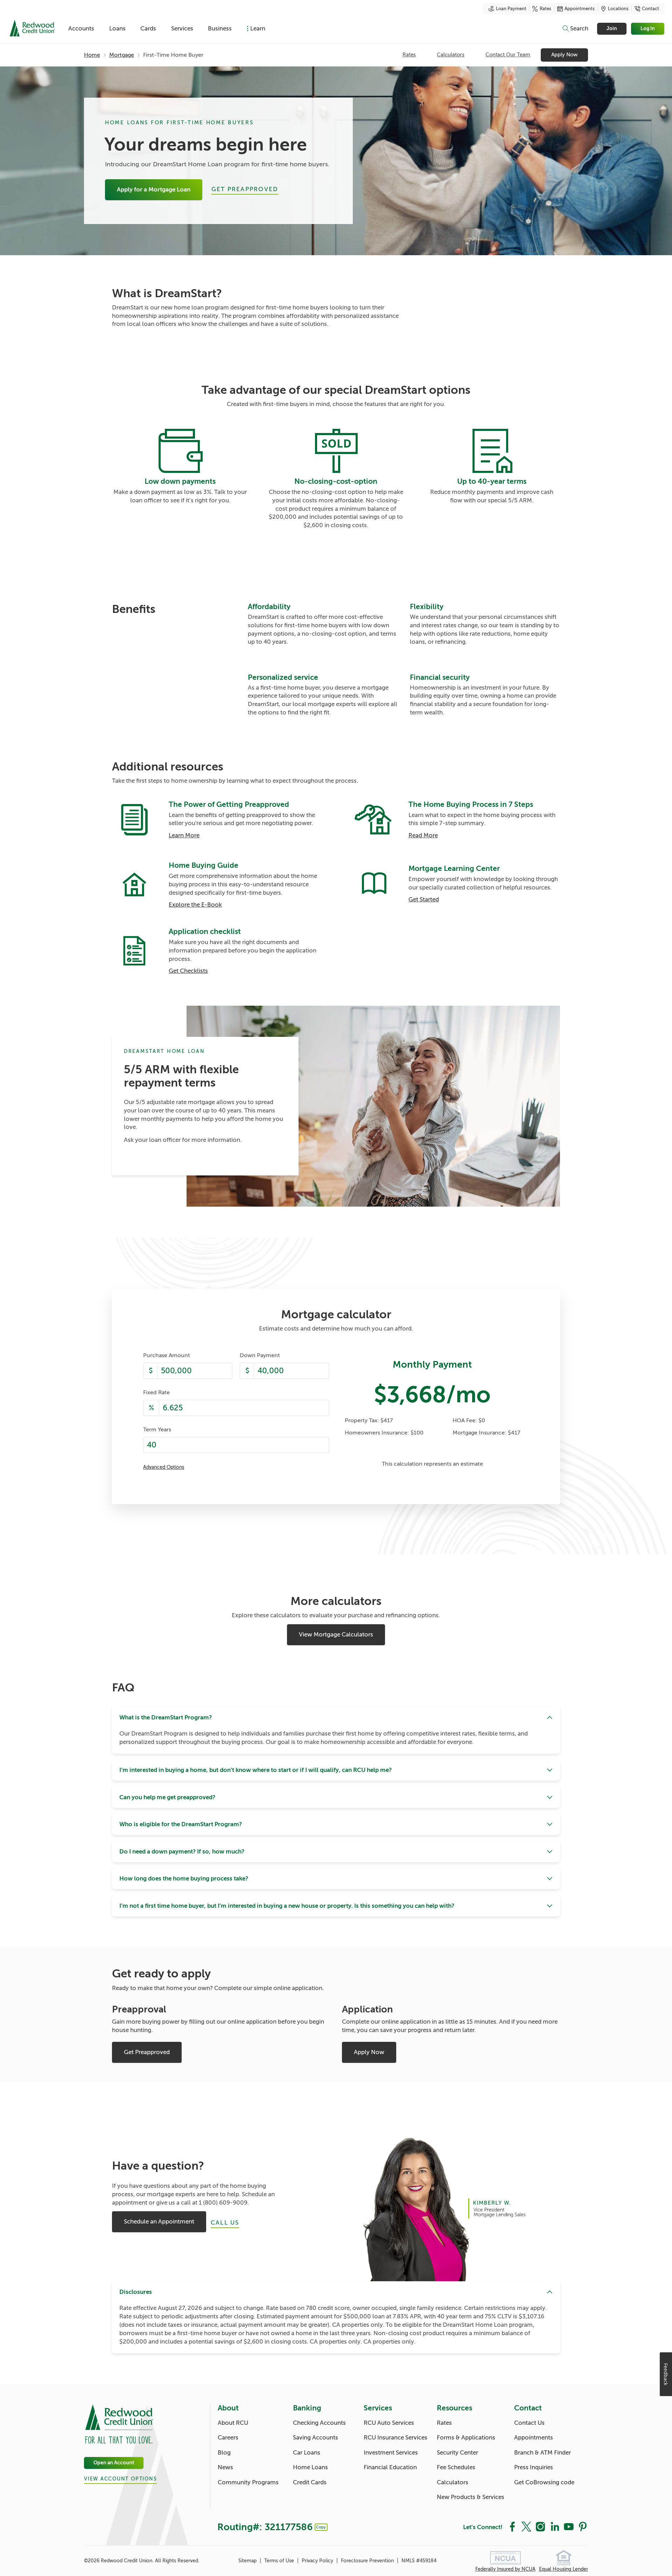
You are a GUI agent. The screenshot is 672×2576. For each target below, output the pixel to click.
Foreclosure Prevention (368, 2561)
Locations (618, 9)
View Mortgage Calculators (336, 1635)
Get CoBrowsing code (544, 2482)
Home (92, 55)
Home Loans (310, 2467)
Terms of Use (280, 2561)
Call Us (225, 2223)
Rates (545, 9)
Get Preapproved (245, 189)
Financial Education (390, 2467)
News (225, 2467)
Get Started (424, 899)
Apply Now (564, 55)
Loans (117, 29)
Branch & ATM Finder (542, 2453)
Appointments (580, 9)
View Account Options (120, 2479)
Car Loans (307, 2453)
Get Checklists (188, 971)
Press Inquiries (534, 2467)
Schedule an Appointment (159, 2222)
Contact (650, 9)
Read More (423, 835)
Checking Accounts (319, 2423)
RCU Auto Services (389, 2423)
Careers (228, 2438)
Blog (224, 2453)
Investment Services (391, 2453)
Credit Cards (310, 2482)
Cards (148, 29)
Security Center (457, 2453)
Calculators (451, 55)
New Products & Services (471, 2497)
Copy (321, 2527)
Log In (648, 29)
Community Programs (248, 2482)
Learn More (184, 835)
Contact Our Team (508, 55)
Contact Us (529, 2423)
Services (182, 29)
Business (220, 29)
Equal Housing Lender (563, 2569)
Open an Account (114, 2463)
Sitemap (248, 2561)
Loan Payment (511, 9)
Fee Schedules (456, 2467)
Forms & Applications (466, 2438)
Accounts (81, 29)
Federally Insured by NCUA (505, 2569)
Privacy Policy (318, 2561)
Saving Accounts (316, 2438)
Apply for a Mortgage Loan (154, 190)
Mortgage (122, 55)
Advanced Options (164, 1467)
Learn (258, 29)
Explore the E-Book (195, 905)
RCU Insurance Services (395, 2438)
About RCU (233, 2423)
